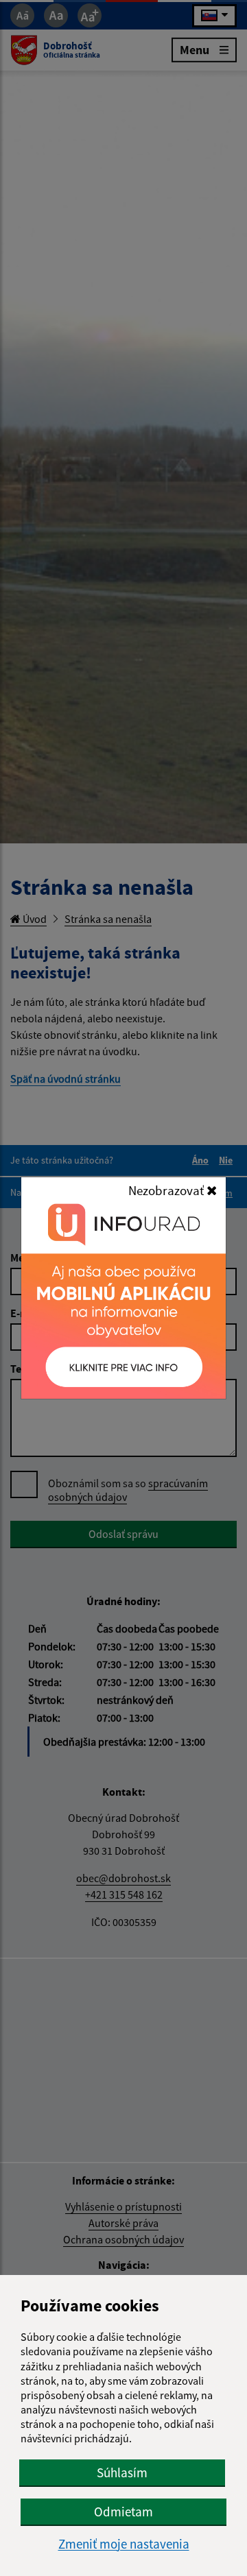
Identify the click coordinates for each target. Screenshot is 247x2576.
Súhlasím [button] (122, 2472)
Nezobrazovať (167, 1190)
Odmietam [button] (123, 2512)
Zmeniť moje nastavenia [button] (124, 2544)
